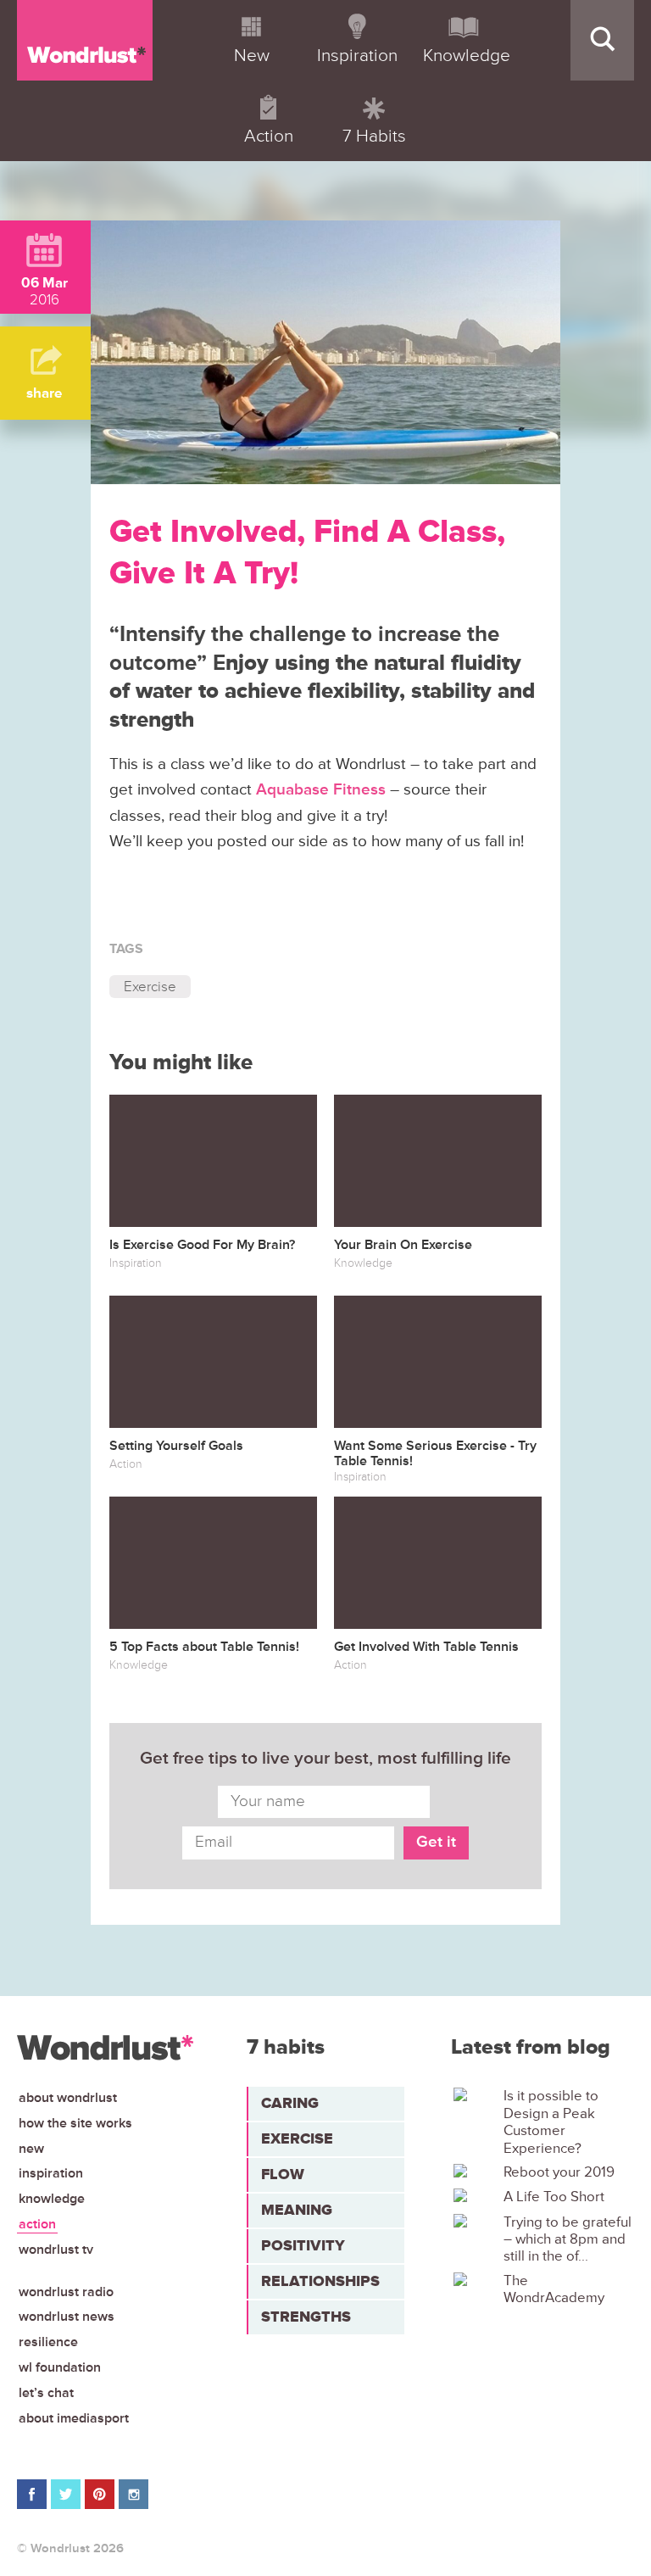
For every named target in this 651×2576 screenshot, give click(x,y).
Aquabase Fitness (321, 790)
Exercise (150, 987)
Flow (283, 2174)
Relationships (320, 2281)
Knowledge (52, 2199)
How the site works (75, 2123)
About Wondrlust (68, 2098)
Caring (290, 2103)
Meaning (297, 2210)
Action (37, 2224)
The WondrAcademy (554, 2289)
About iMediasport (74, 2418)
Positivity (303, 2245)
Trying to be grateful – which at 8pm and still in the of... (568, 2240)
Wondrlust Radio (66, 2292)
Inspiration (51, 2173)
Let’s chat (46, 2393)
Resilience (48, 2342)
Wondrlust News (67, 2317)
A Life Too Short (554, 2197)
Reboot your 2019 (559, 2172)
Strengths (306, 2317)
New (31, 2149)
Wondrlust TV (56, 2250)
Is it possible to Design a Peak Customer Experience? (551, 2122)
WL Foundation (60, 2367)
